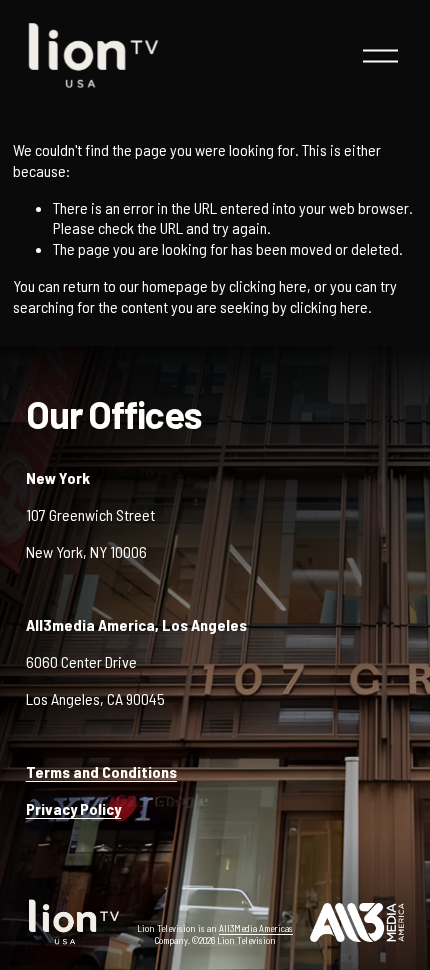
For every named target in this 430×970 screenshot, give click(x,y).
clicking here (268, 285)
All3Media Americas (256, 928)
